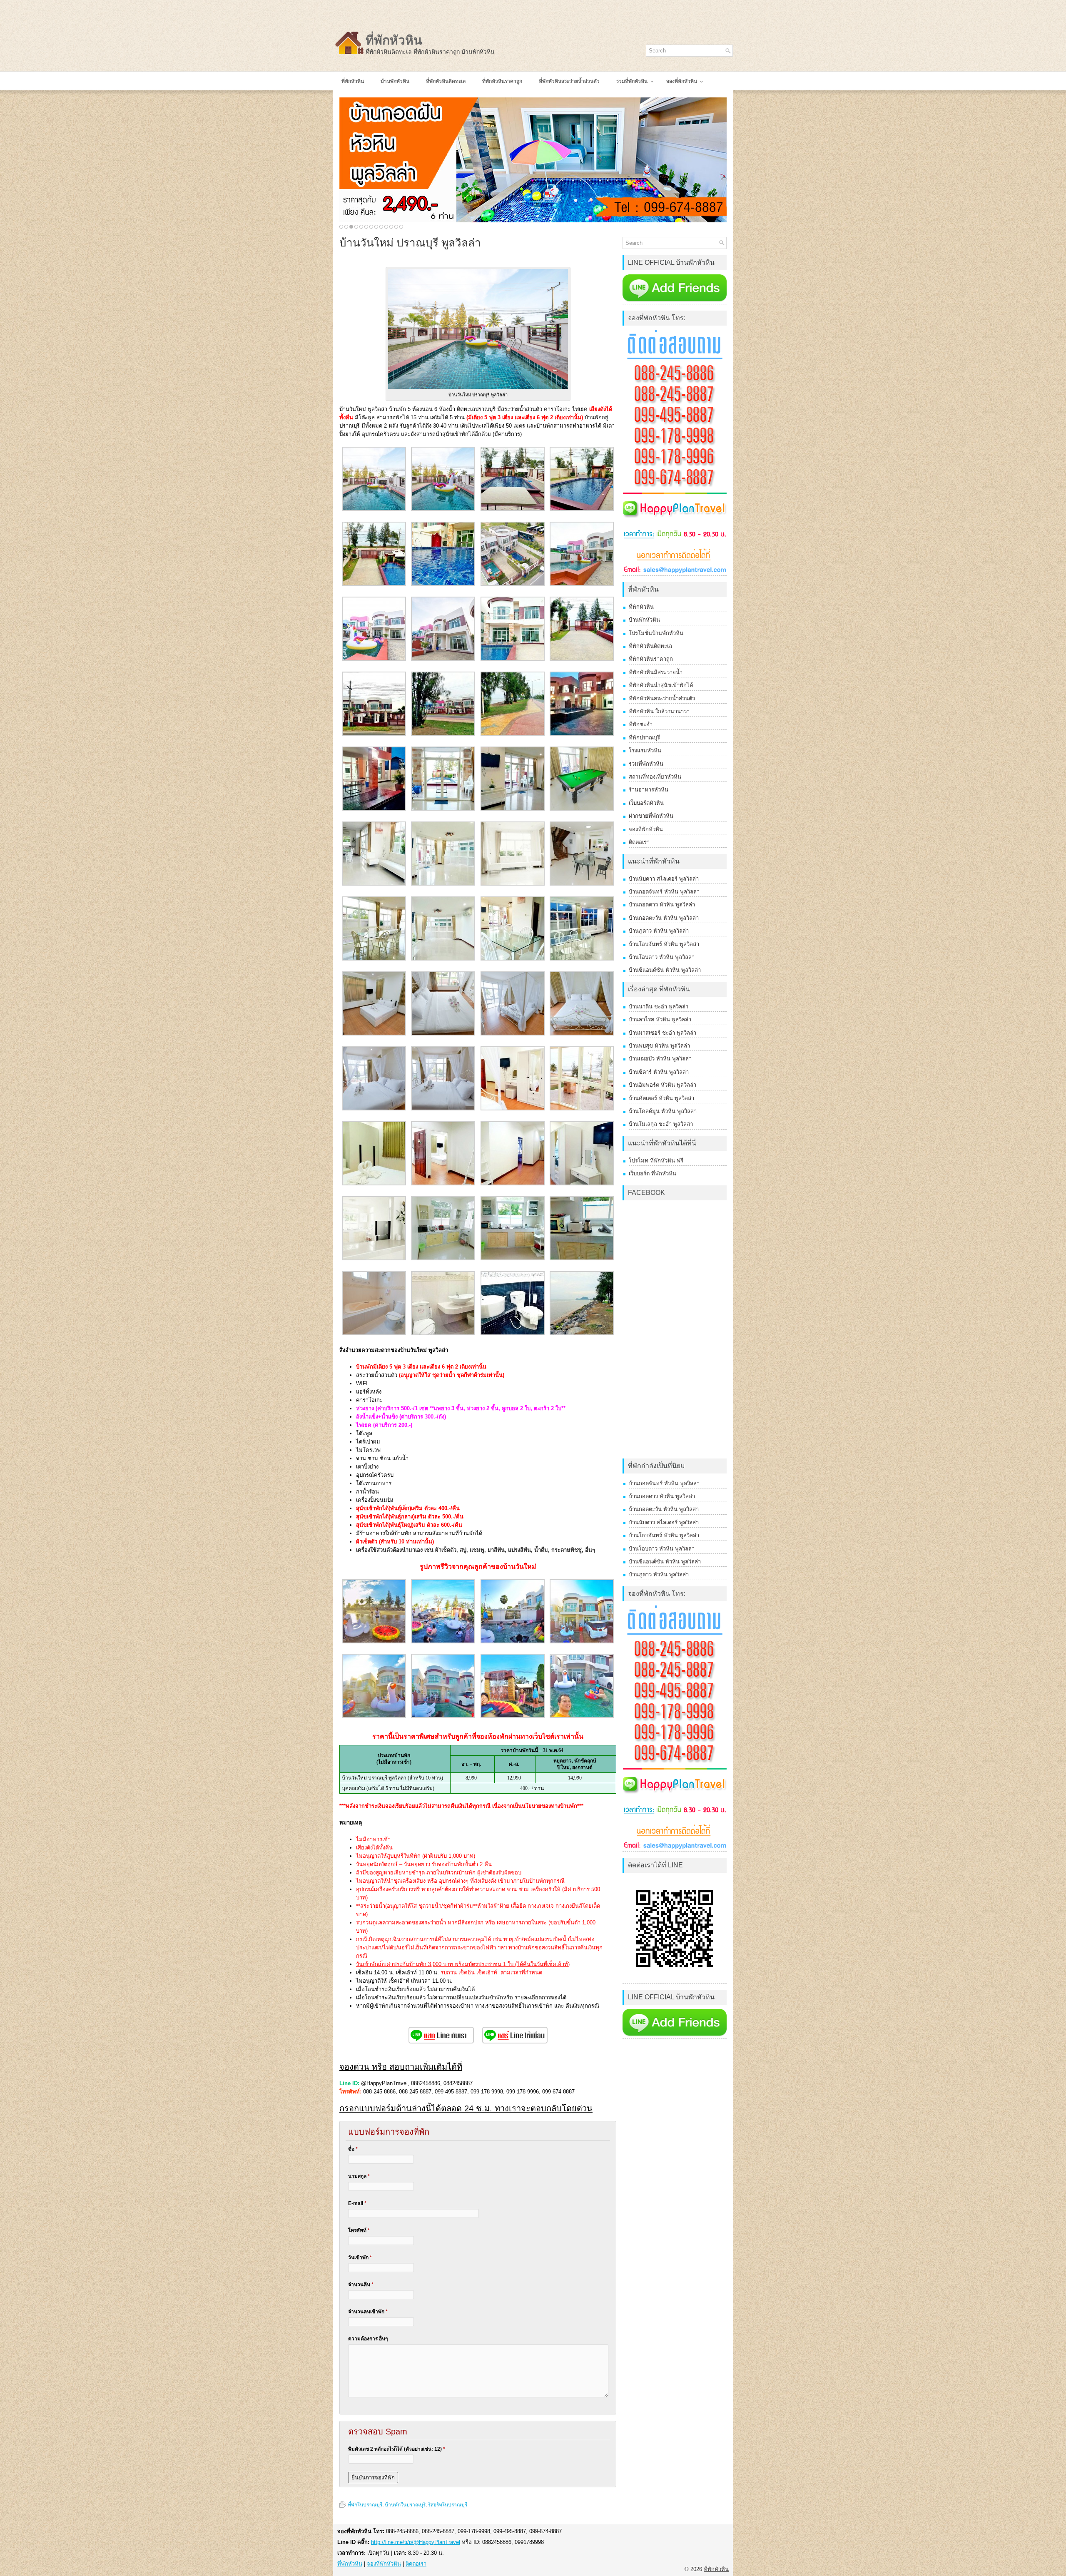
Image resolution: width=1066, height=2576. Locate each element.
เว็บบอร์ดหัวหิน (646, 803)
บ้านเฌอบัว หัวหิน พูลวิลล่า (660, 1059)
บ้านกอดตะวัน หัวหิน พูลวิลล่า (664, 918)
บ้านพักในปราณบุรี (405, 2505)
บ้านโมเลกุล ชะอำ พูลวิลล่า (661, 1124)
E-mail (357, 2203)
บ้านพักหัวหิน (644, 620)
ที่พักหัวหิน (394, 40)
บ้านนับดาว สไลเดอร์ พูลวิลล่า (664, 879)
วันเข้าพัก (360, 2257)
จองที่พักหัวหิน (646, 829)
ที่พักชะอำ (641, 724)
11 (391, 227)
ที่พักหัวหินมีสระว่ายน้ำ (656, 672)
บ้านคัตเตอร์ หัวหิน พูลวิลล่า (661, 1098)
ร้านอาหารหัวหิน (649, 790)
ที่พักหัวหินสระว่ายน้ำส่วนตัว (662, 698)
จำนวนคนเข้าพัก (368, 2312)
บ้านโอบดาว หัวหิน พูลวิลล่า (662, 957)
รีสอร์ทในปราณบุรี (448, 2505)
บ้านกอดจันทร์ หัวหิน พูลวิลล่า (664, 892)
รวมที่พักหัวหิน (646, 764)
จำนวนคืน (361, 2285)
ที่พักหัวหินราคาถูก (651, 659)
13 (401, 227)
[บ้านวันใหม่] (513, 509)
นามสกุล (359, 2176)
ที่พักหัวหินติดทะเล (650, 646)
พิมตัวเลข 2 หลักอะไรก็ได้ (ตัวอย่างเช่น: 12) (397, 2449)
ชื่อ (353, 2149)
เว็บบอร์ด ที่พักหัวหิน (653, 1174)
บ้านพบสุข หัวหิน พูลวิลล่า (659, 1046)
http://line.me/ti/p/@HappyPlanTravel (416, 2542)
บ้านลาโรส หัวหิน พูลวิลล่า (660, 1019)
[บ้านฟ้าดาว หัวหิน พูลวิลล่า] (533, 160)
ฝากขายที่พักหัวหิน (651, 816)
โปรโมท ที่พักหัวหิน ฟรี (656, 1161)
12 (396, 227)
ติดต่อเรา (639, 842)
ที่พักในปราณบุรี (365, 2505)
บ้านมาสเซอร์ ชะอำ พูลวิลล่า (663, 1033)
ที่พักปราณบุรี (644, 738)
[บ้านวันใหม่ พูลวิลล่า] (374, 1641)
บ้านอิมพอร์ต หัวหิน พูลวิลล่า (663, 1085)
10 (386, 227)
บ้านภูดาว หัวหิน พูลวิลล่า (659, 931)
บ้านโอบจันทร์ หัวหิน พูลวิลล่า (664, 944)
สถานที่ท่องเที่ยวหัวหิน (655, 777)
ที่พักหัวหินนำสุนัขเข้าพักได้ (661, 685)
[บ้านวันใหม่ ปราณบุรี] (374, 509)
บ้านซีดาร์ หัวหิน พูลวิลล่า (659, 1072)
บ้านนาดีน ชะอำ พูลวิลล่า (659, 1007)
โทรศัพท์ (359, 2230)
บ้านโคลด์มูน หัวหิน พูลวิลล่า (663, 1111)
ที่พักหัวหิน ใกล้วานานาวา (659, 711)
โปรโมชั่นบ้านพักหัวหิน (656, 633)
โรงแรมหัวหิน (645, 750)
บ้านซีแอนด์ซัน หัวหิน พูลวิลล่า (665, 970)
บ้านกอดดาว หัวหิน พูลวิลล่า (662, 905)
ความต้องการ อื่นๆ (368, 2339)
